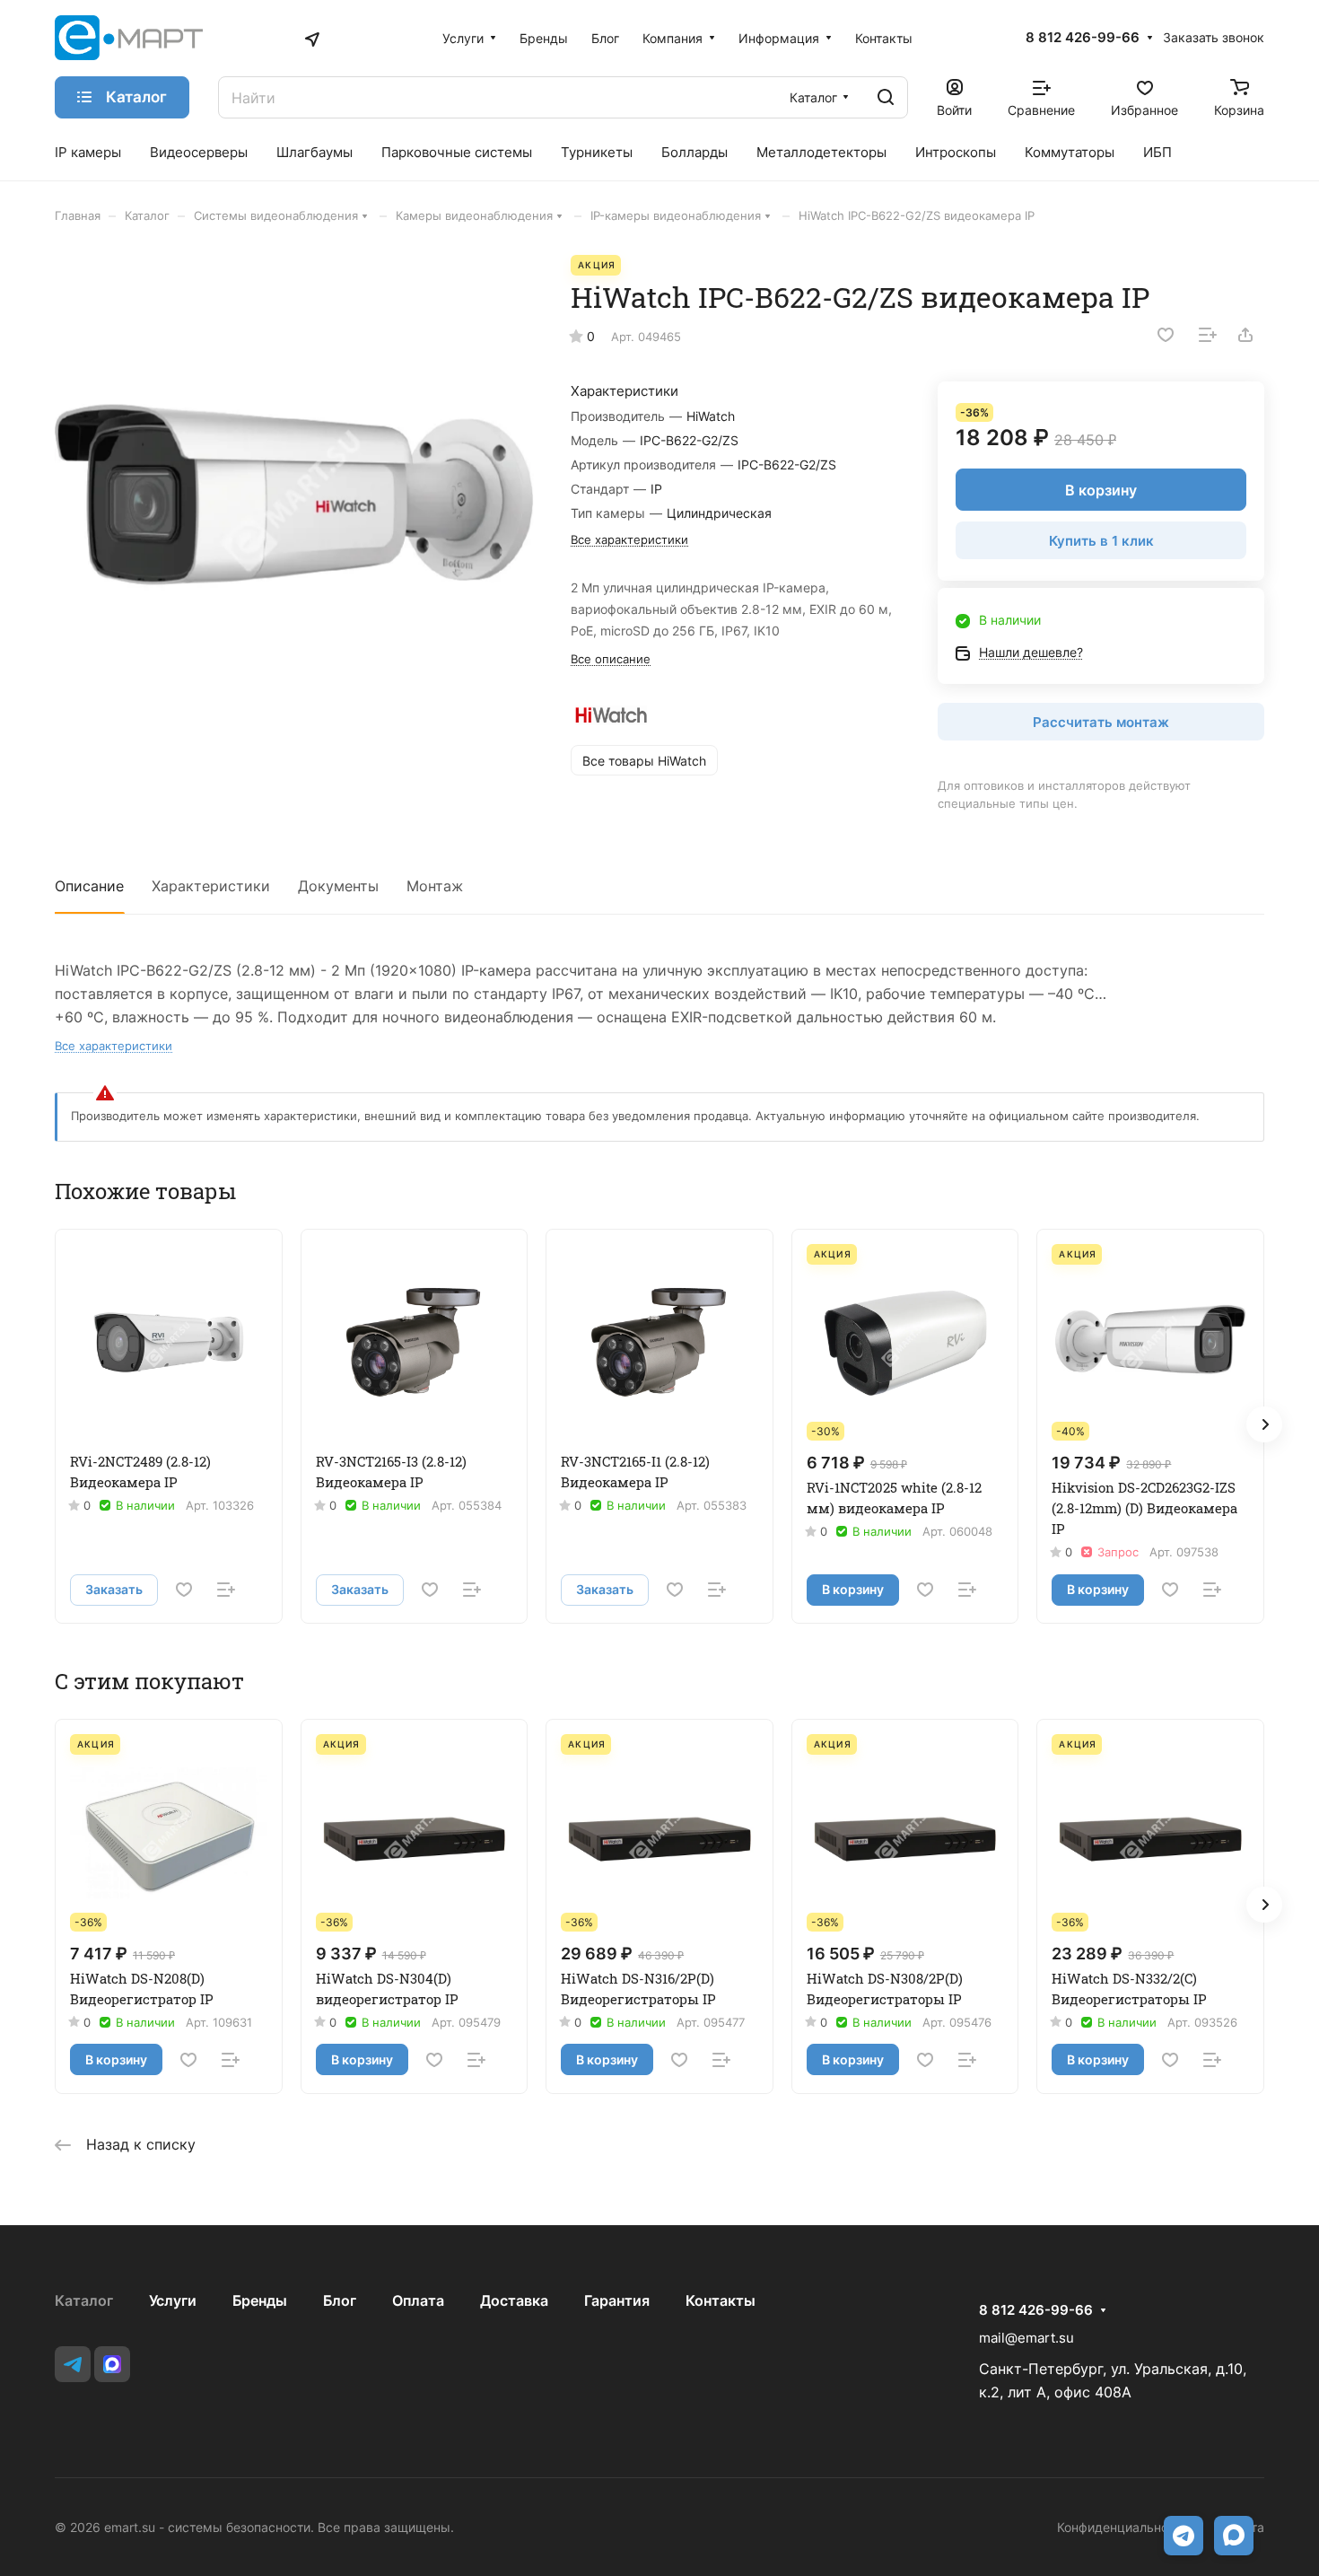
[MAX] (112, 2364)
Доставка (514, 2300)
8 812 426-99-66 (1083, 38)
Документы (338, 886)
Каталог (84, 2300)
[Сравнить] (1208, 335)
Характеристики (211, 886)
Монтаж (435, 886)
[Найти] (886, 97)
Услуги (173, 2300)
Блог (340, 2300)
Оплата (418, 2300)
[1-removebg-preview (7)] (294, 495)
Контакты (721, 2300)
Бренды (260, 2300)
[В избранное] (1166, 335)
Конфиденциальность (1123, 2527)
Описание (89, 886)
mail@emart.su (1026, 2338)
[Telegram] (73, 2364)
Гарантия (617, 2300)
